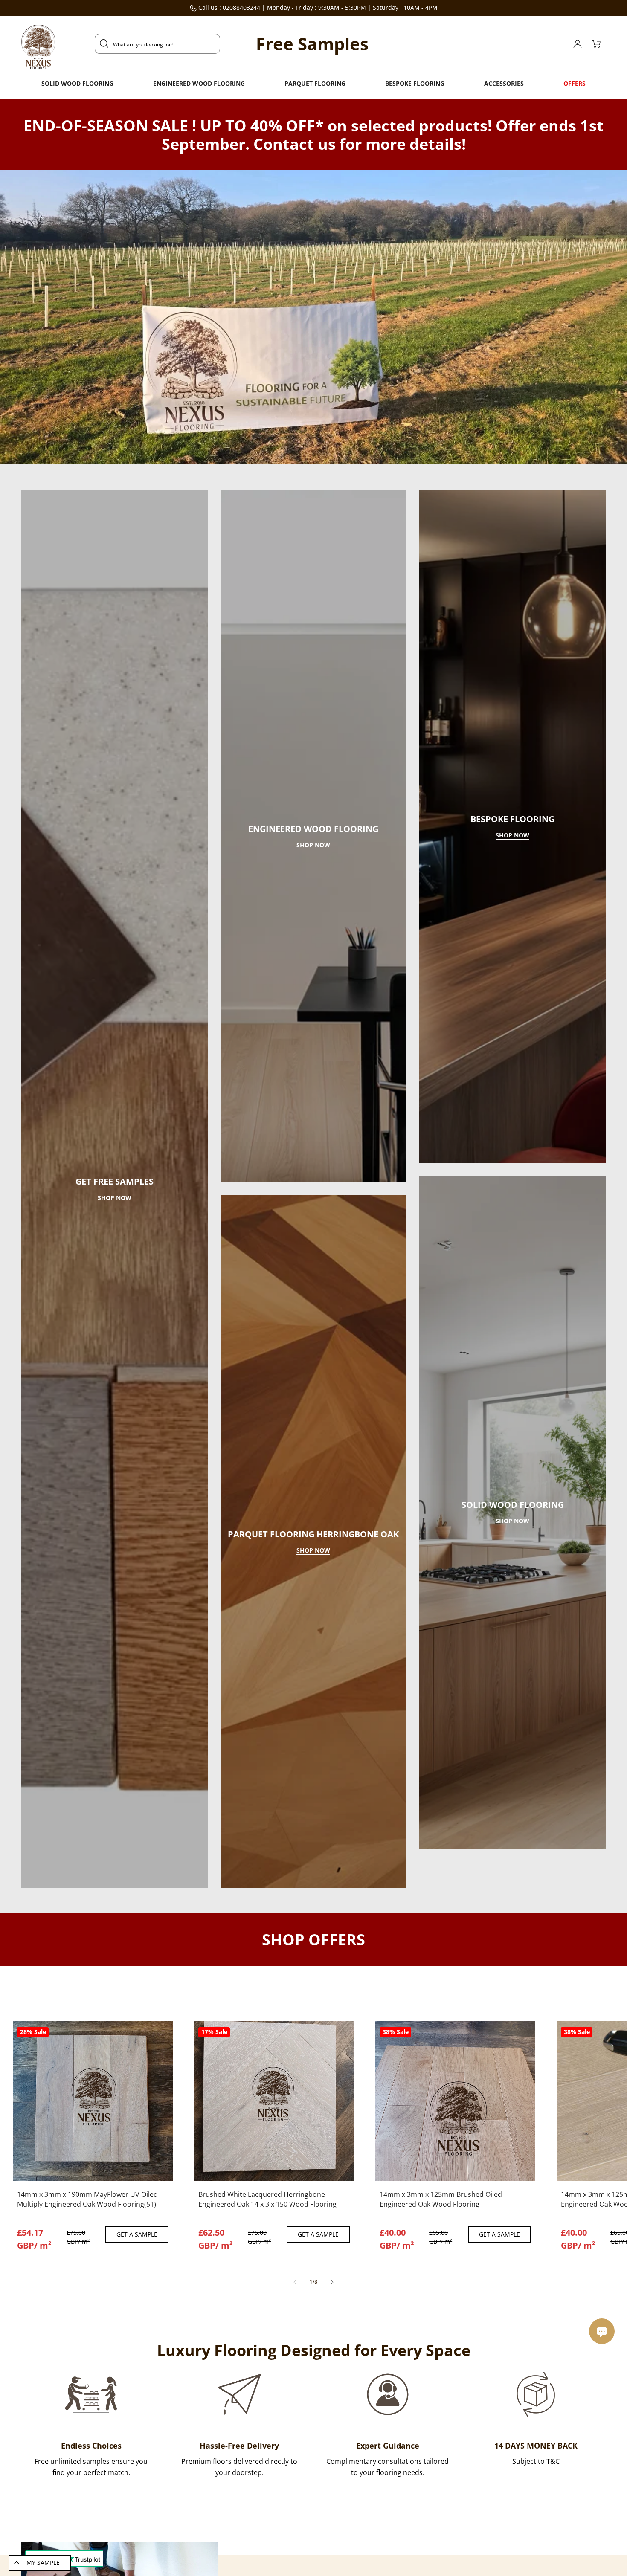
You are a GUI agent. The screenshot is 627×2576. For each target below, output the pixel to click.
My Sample (43, 2563)
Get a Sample (137, 2395)
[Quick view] (82, 2321)
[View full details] (105, 2321)
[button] (77, 84)
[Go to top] (604, 2514)
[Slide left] (295, 2443)
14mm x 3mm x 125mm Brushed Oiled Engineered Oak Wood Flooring (441, 2360)
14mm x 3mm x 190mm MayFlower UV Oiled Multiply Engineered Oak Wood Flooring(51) (87, 2360)
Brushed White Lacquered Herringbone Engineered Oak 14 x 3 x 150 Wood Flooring (267, 2360)
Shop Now (115, 1279)
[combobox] (157, 44)
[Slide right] (332, 2443)
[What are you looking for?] (104, 43)
